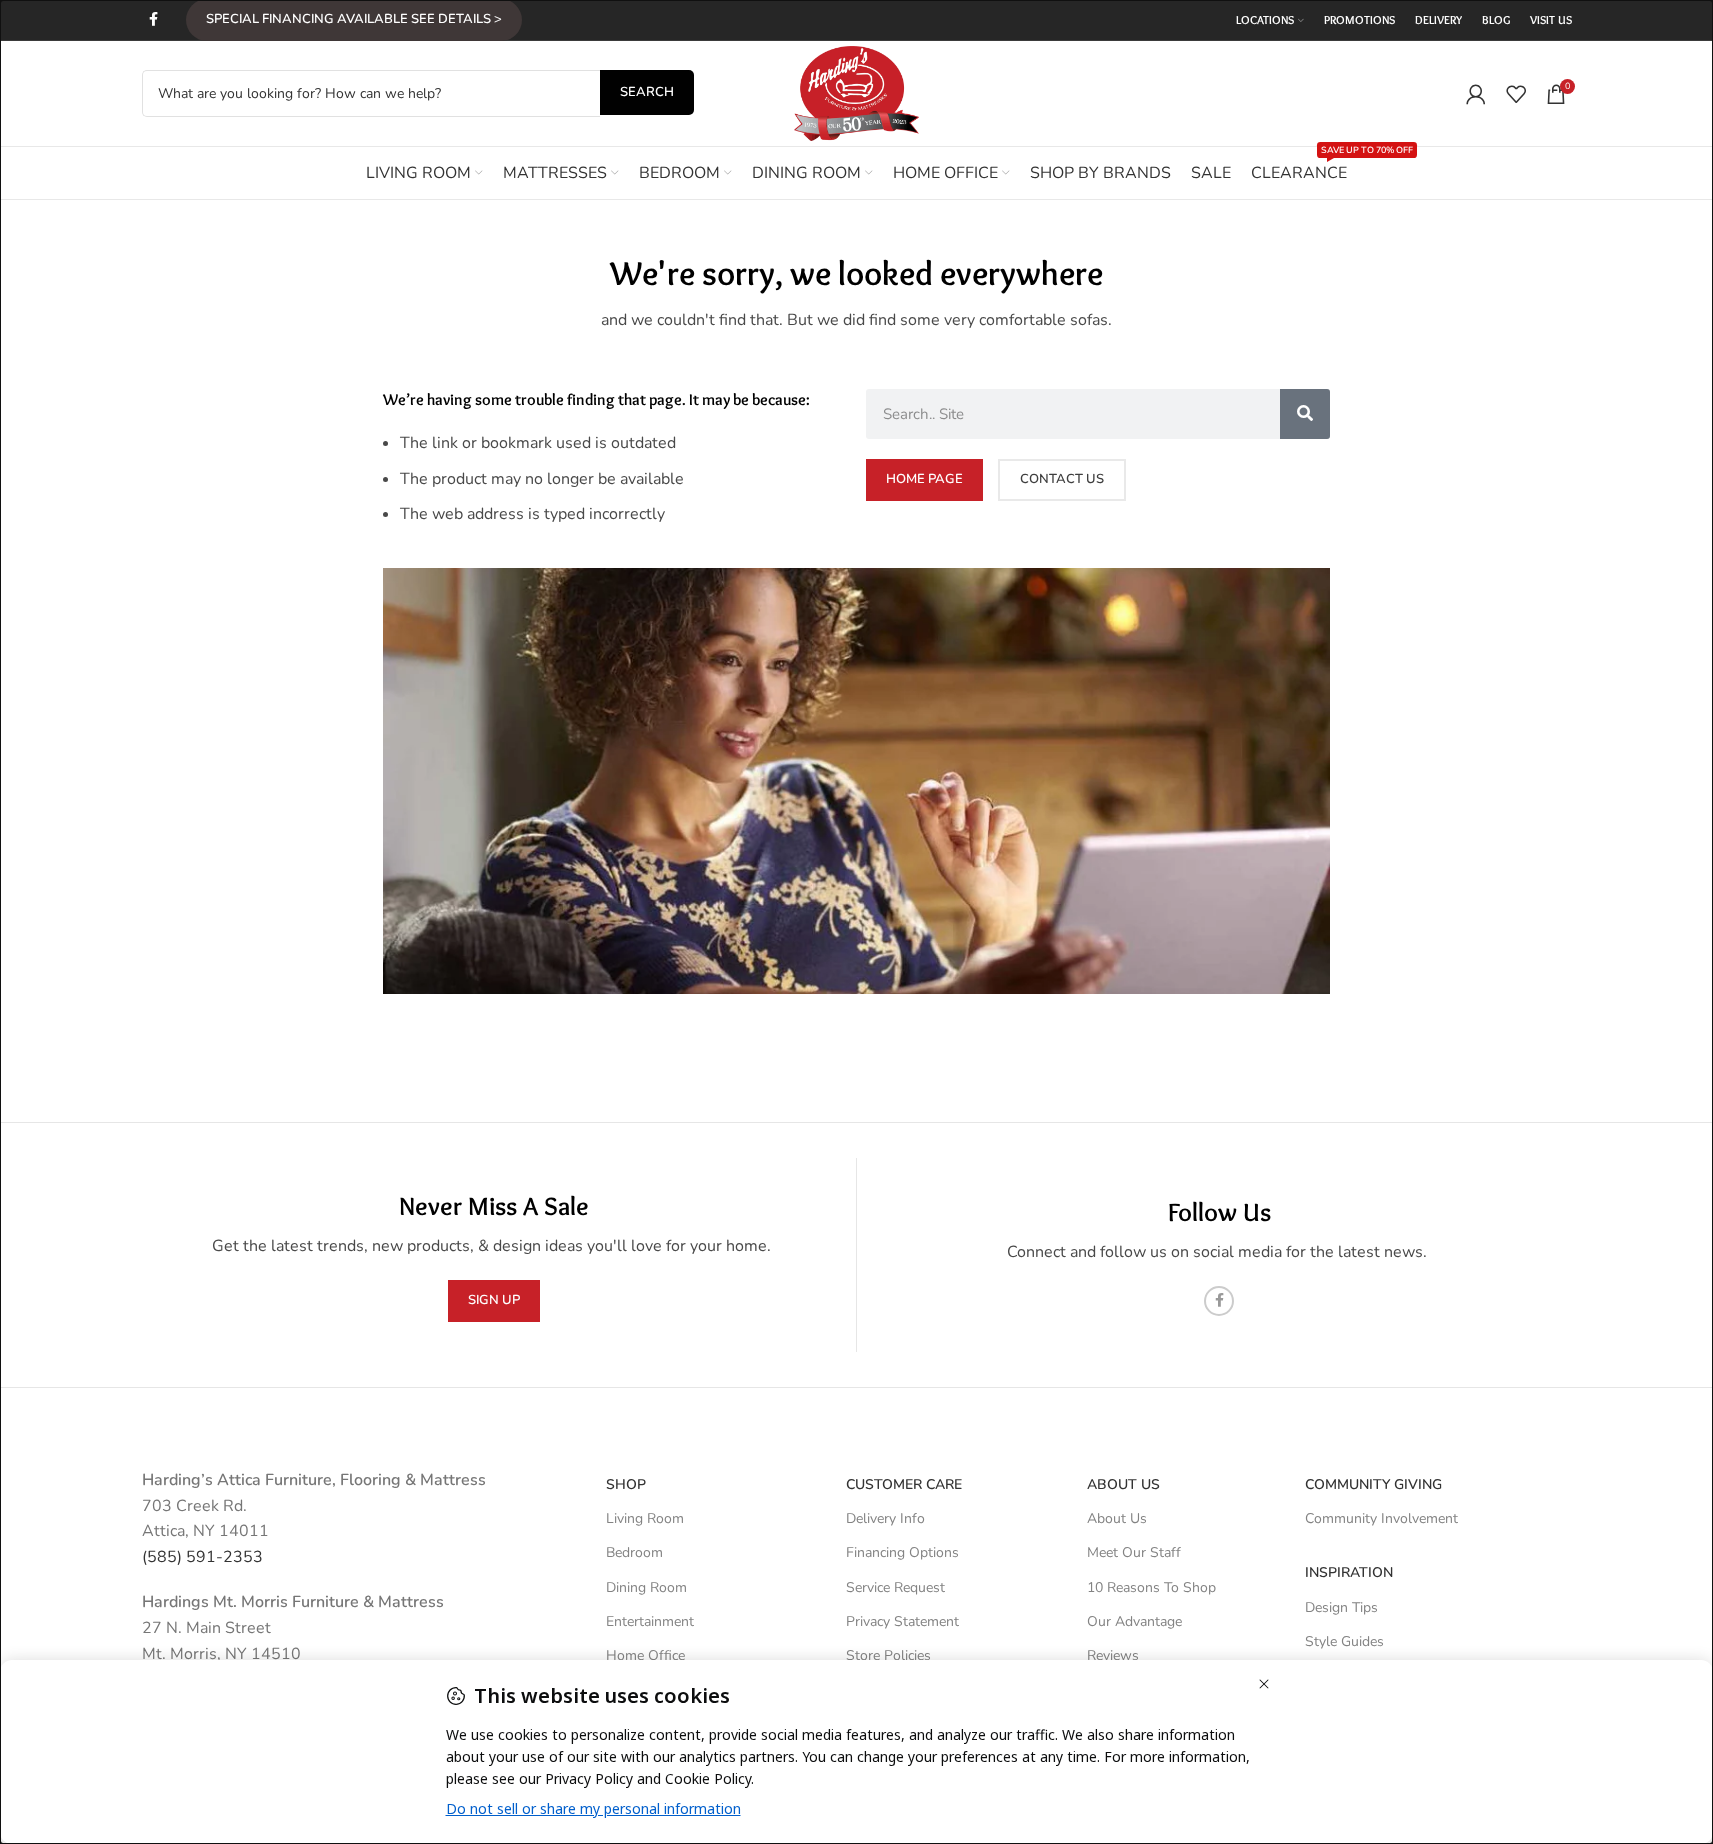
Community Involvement (1381, 1518)
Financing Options (902, 1552)
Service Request (895, 1587)
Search (647, 92)
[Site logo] (857, 92)
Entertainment (650, 1621)
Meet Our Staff (1134, 1552)
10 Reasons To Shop (1151, 1587)
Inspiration (1349, 1572)
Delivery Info (885, 1518)
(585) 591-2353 (202, 1557)
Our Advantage (1134, 1621)
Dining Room (646, 1587)
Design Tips (1341, 1607)
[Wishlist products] (1516, 94)
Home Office (645, 1655)
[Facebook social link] (154, 20)
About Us (1123, 1484)
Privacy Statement (902, 1621)
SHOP (626, 1484)
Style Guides (1344, 1641)
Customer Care (904, 1484)
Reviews (1113, 1655)
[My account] (1476, 94)
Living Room (645, 1518)
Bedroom (634, 1552)
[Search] (1305, 414)
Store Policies (888, 1655)
